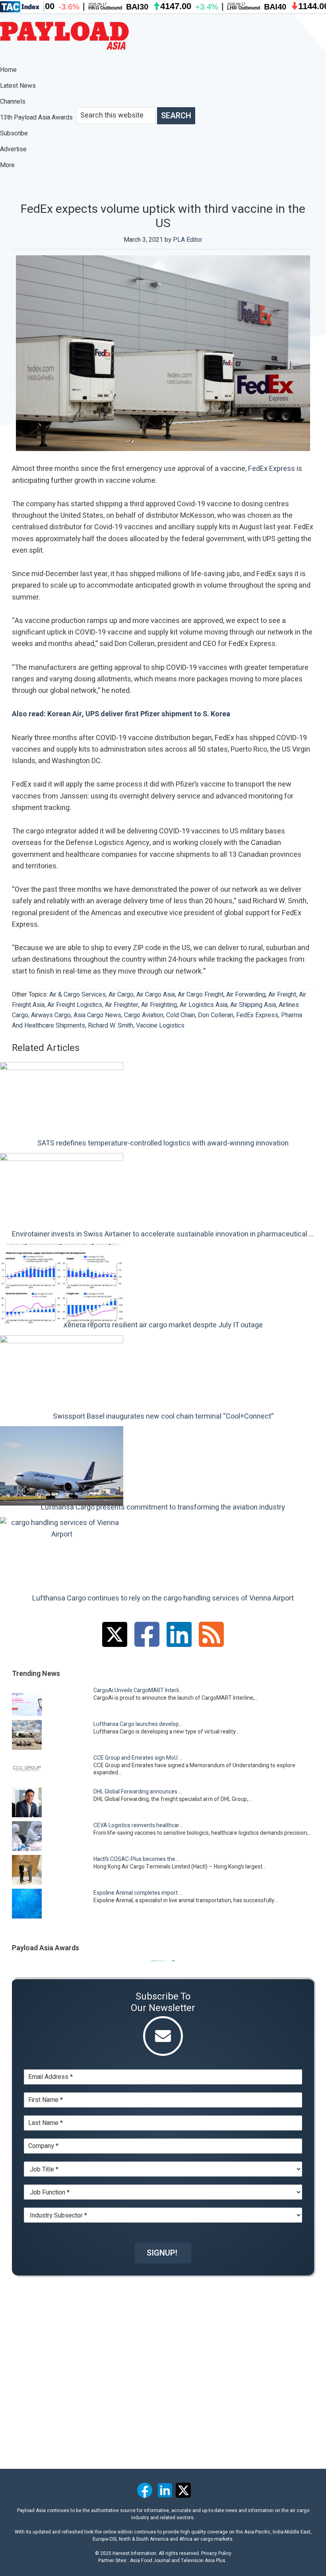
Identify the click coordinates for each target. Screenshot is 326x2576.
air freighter (122, 1005)
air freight (282, 995)
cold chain (181, 1015)
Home (8, 70)
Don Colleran (216, 1015)
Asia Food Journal (150, 2561)
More (8, 165)
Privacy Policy (216, 2553)
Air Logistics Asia (204, 1005)
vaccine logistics (160, 1026)
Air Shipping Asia (253, 1005)
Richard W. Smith (111, 1026)
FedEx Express (272, 469)
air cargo (121, 995)
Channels (14, 102)
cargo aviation (144, 1015)
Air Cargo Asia (156, 995)
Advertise (13, 149)
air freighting (159, 1005)
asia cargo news (97, 1015)
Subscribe (14, 133)
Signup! (162, 2253)
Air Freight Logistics (75, 1005)
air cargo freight (201, 995)
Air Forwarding (246, 995)
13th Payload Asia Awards (36, 118)
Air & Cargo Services (78, 995)
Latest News (18, 86)
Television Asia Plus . (204, 2561)
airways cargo (51, 1015)
